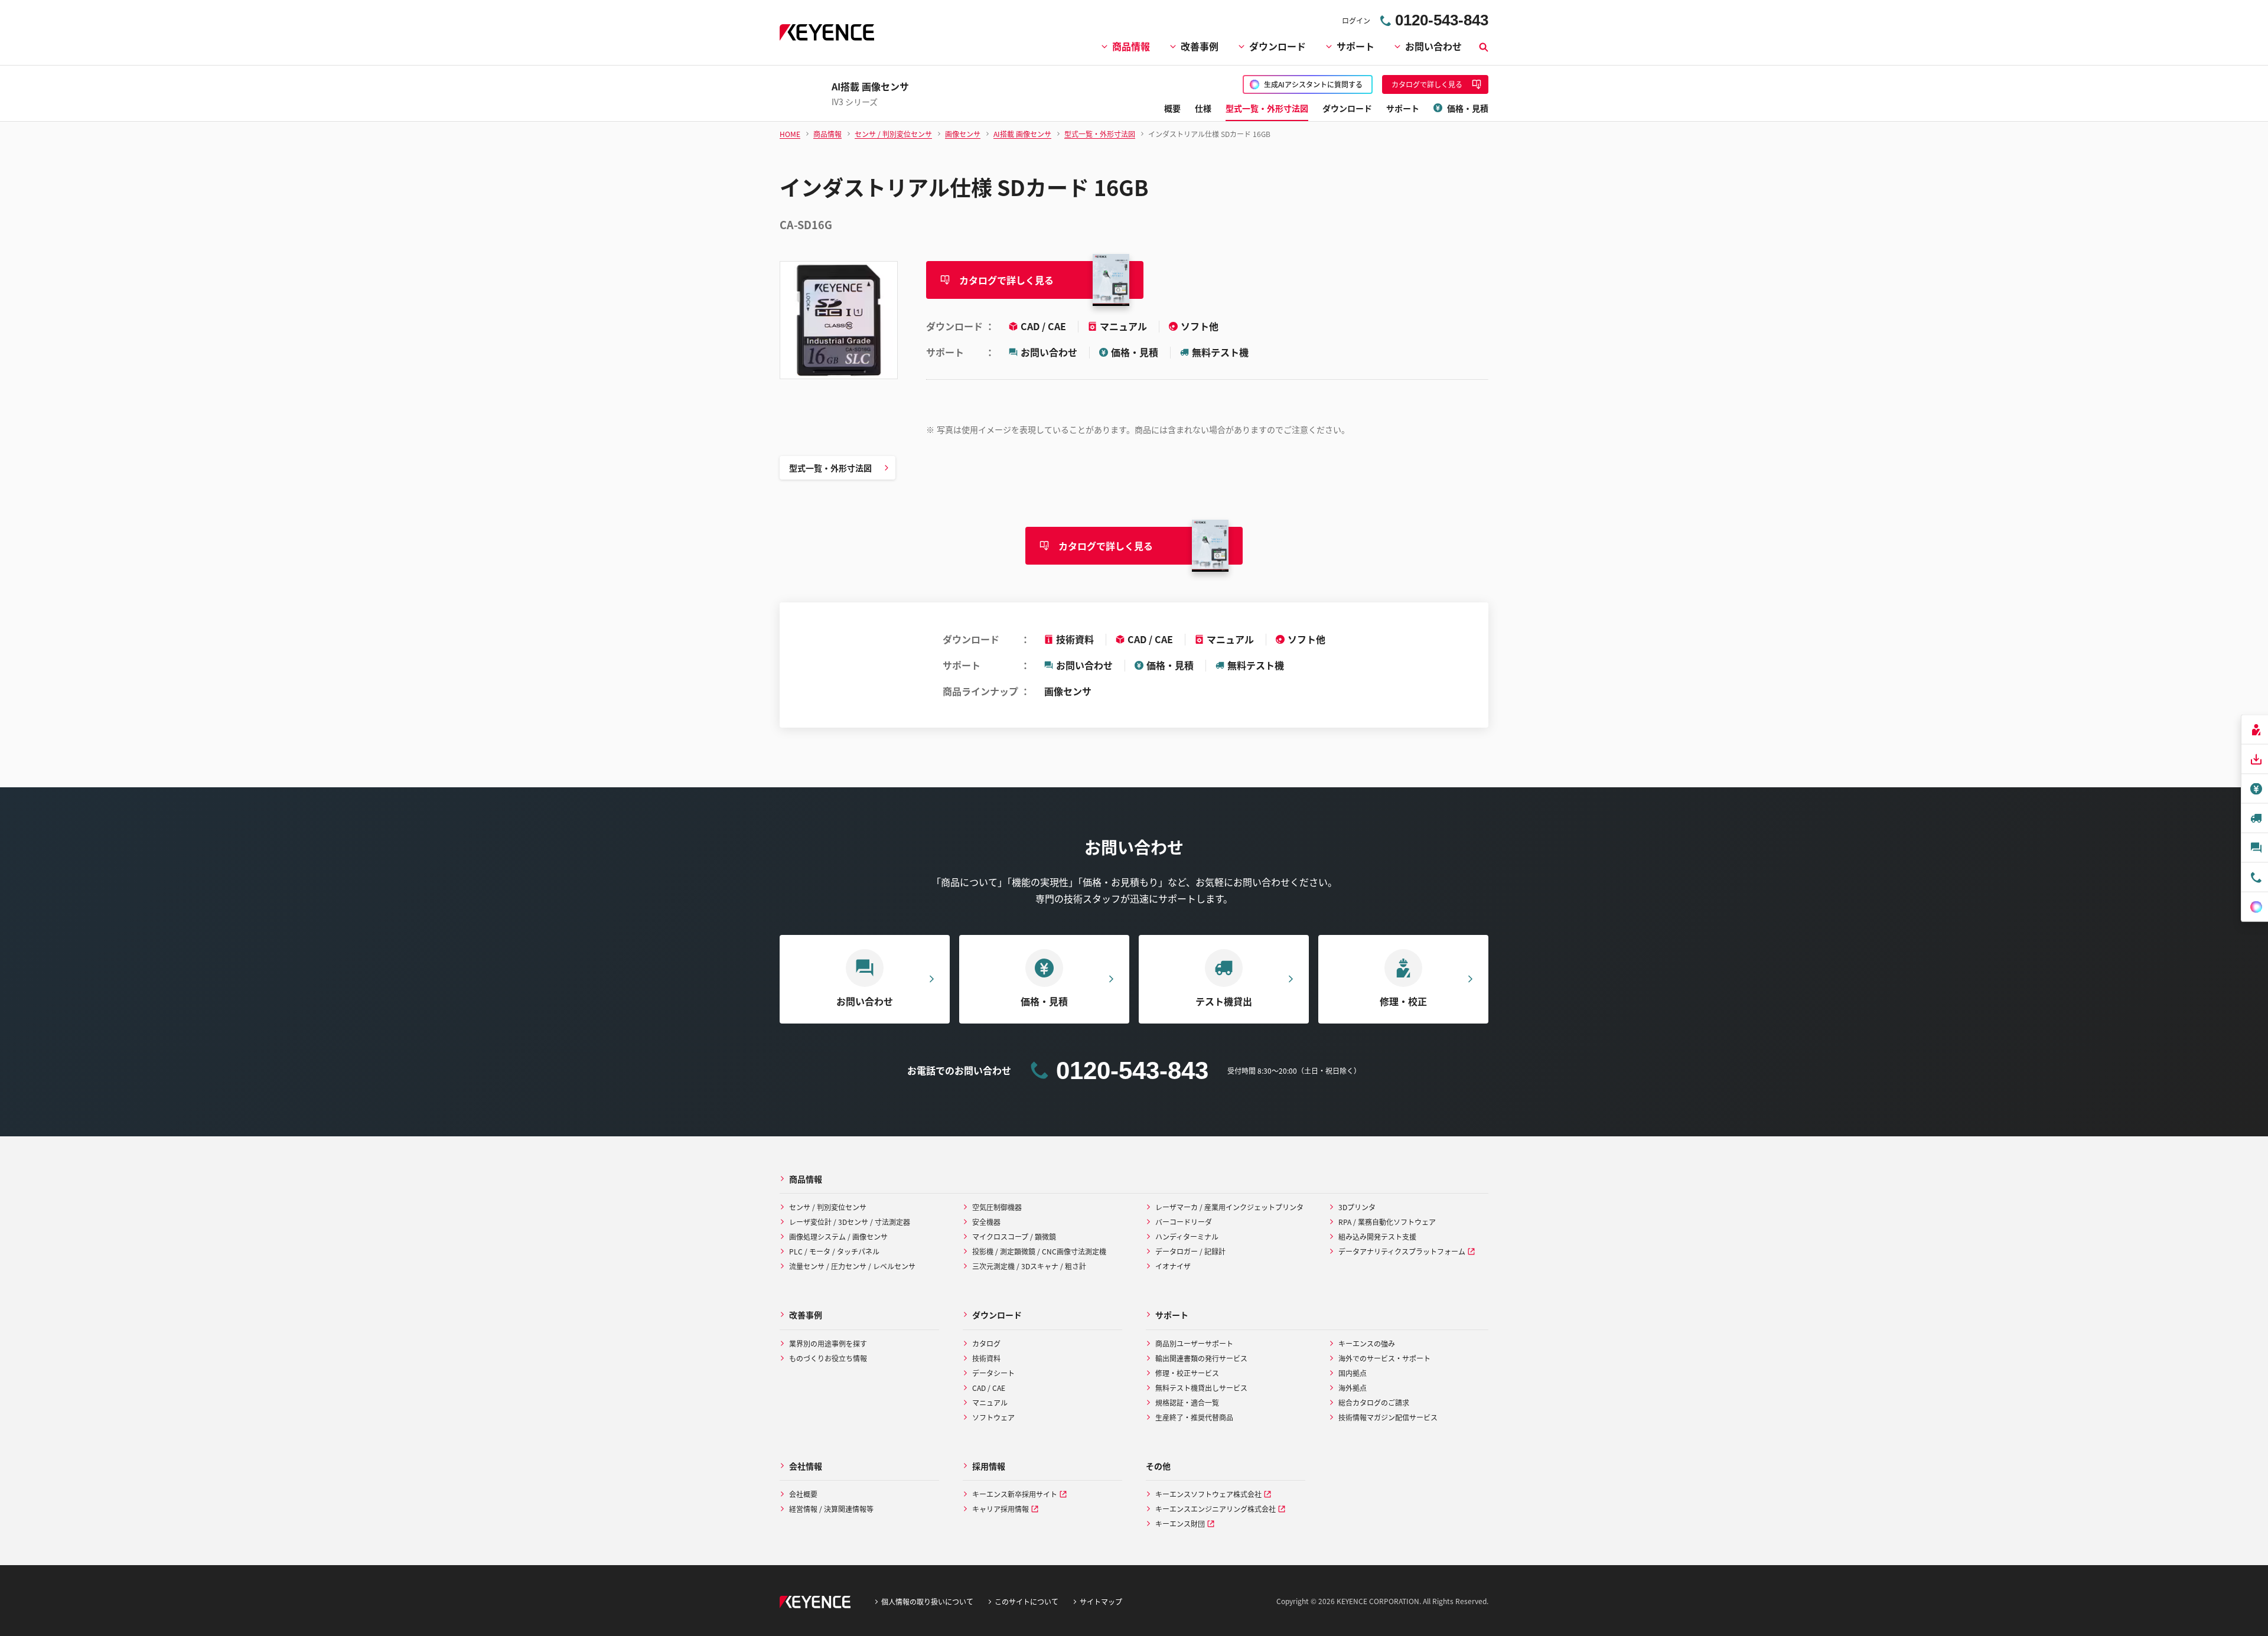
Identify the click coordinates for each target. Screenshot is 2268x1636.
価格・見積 (1135, 352)
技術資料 (1075, 639)
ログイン (1356, 20)
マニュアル (1125, 326)
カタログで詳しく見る (1006, 280)
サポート (1355, 46)
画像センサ (1068, 691)
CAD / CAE (1045, 326)
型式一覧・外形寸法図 (830, 468)
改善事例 (1200, 46)
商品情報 (1131, 46)
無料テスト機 (1220, 352)
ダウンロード (1278, 46)
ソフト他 (1200, 326)
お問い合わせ (1433, 46)
